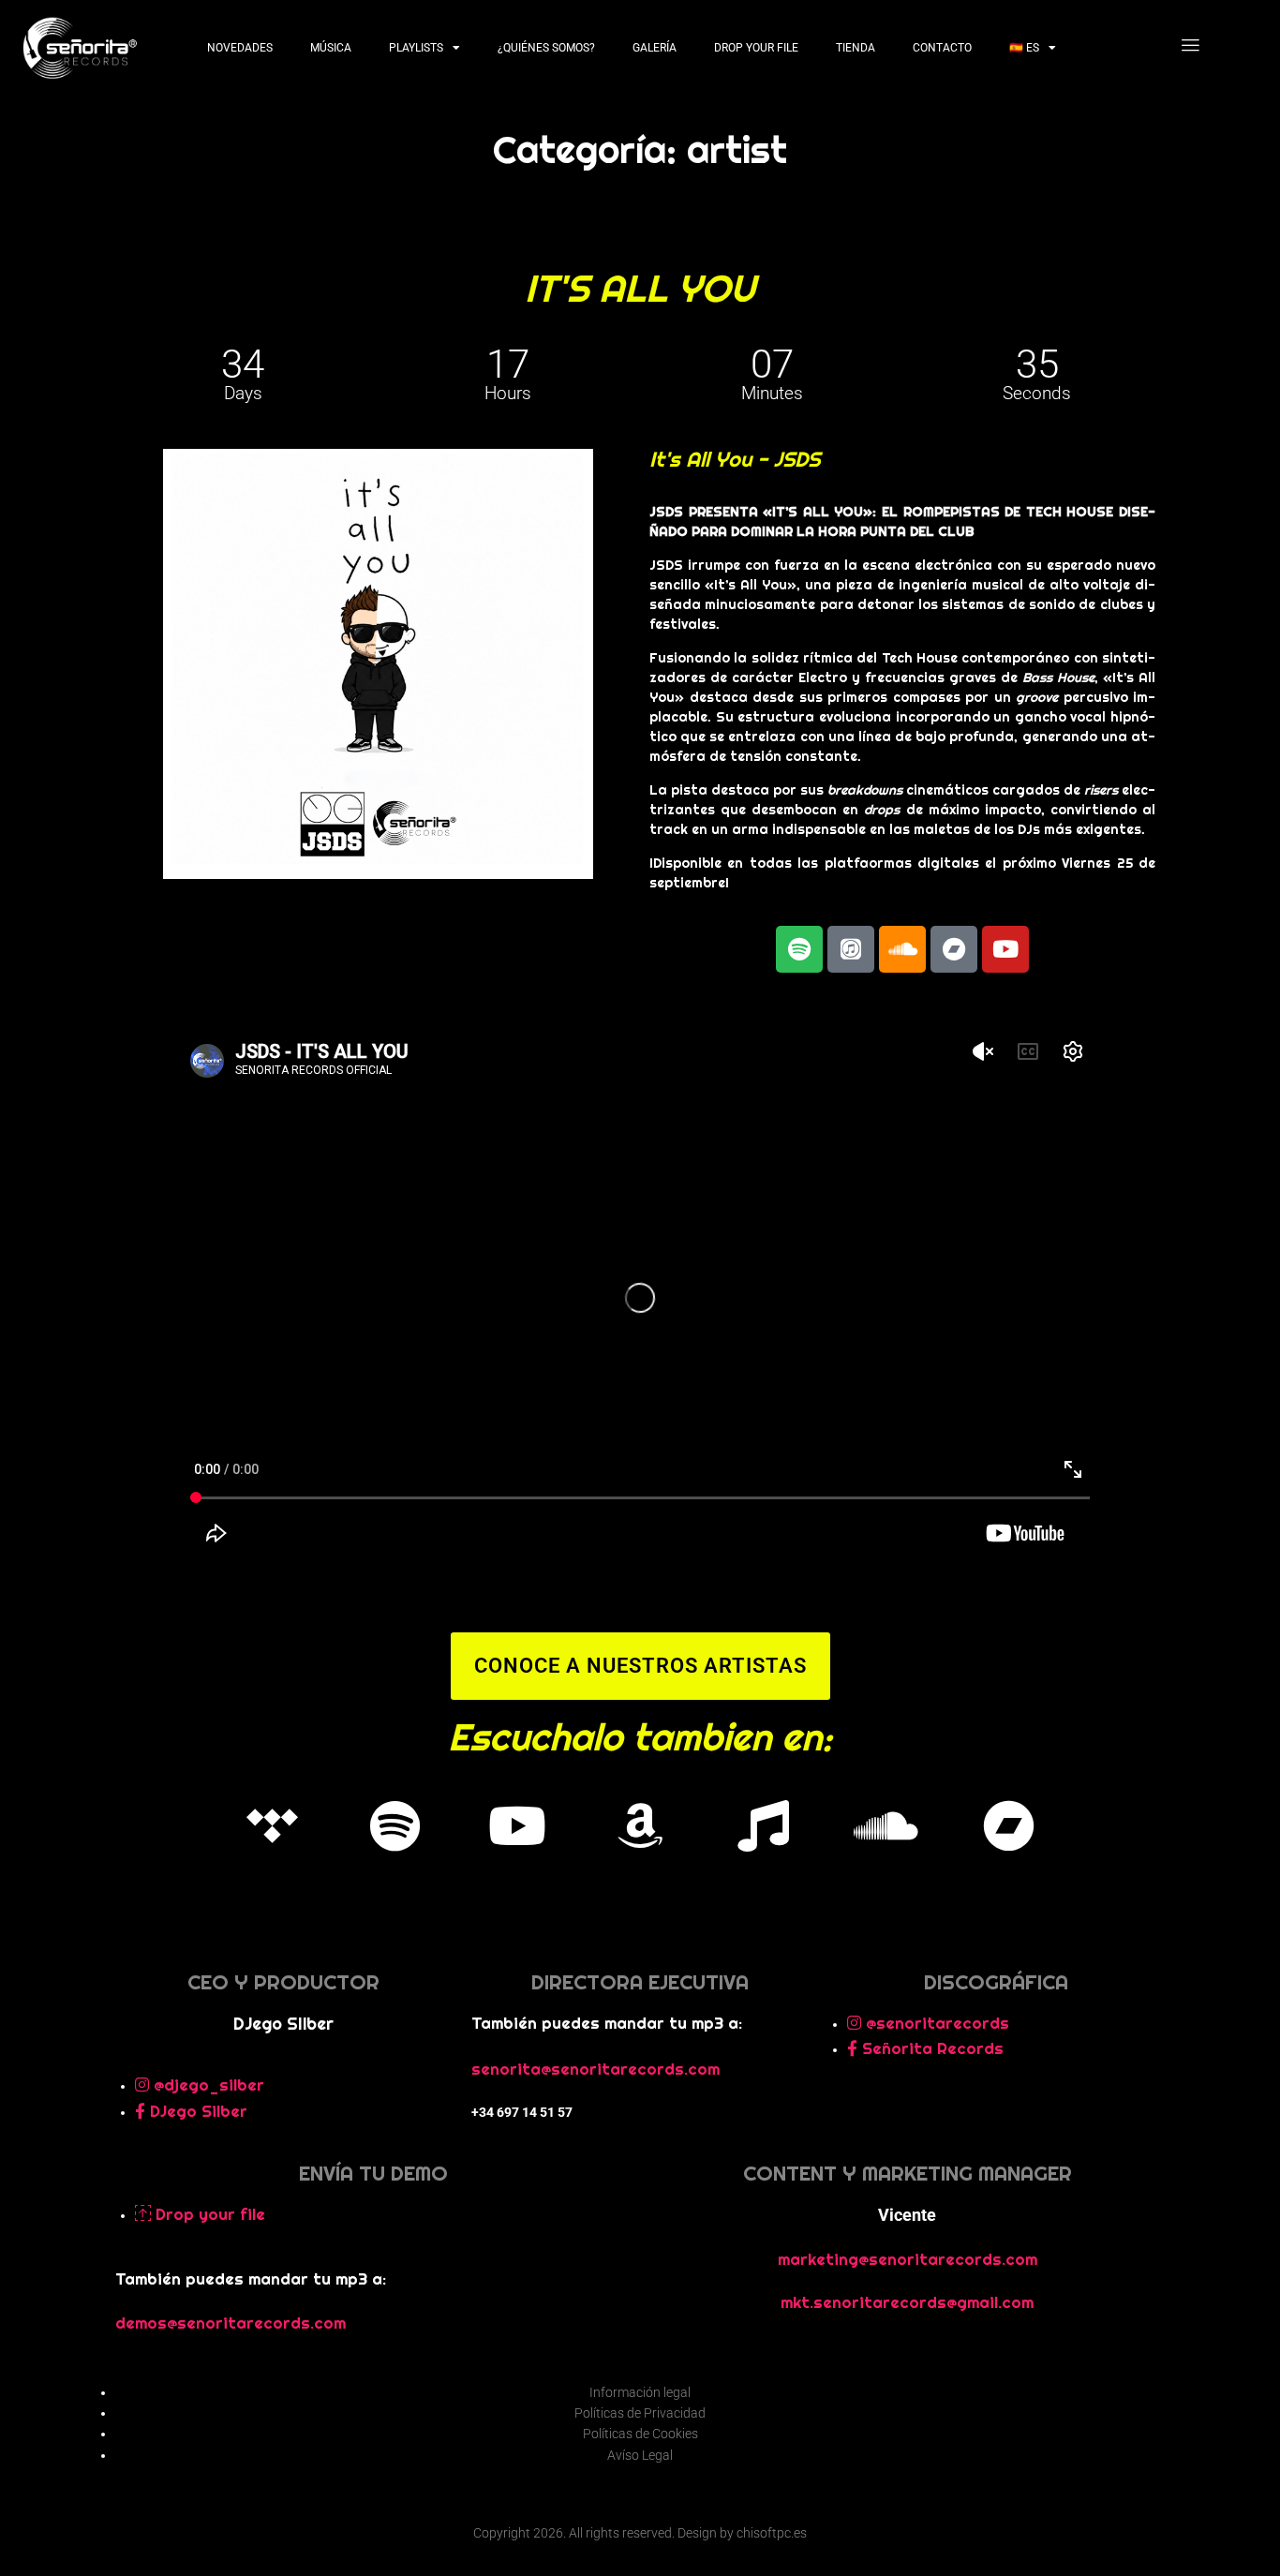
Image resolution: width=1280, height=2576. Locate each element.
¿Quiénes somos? (546, 48)
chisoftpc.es (772, 2533)
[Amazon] (640, 1826)
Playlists (416, 48)
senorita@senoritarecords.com (595, 2069)
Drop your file (756, 48)
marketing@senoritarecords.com (908, 2259)
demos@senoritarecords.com (231, 2323)
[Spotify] (394, 1826)
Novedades (240, 48)
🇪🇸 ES (1024, 48)
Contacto (942, 48)
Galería (655, 48)
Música (331, 48)
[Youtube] (1005, 949)
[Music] (763, 1826)
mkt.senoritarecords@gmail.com (907, 2302)
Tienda (856, 48)
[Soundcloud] (902, 949)
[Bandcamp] (954, 949)
